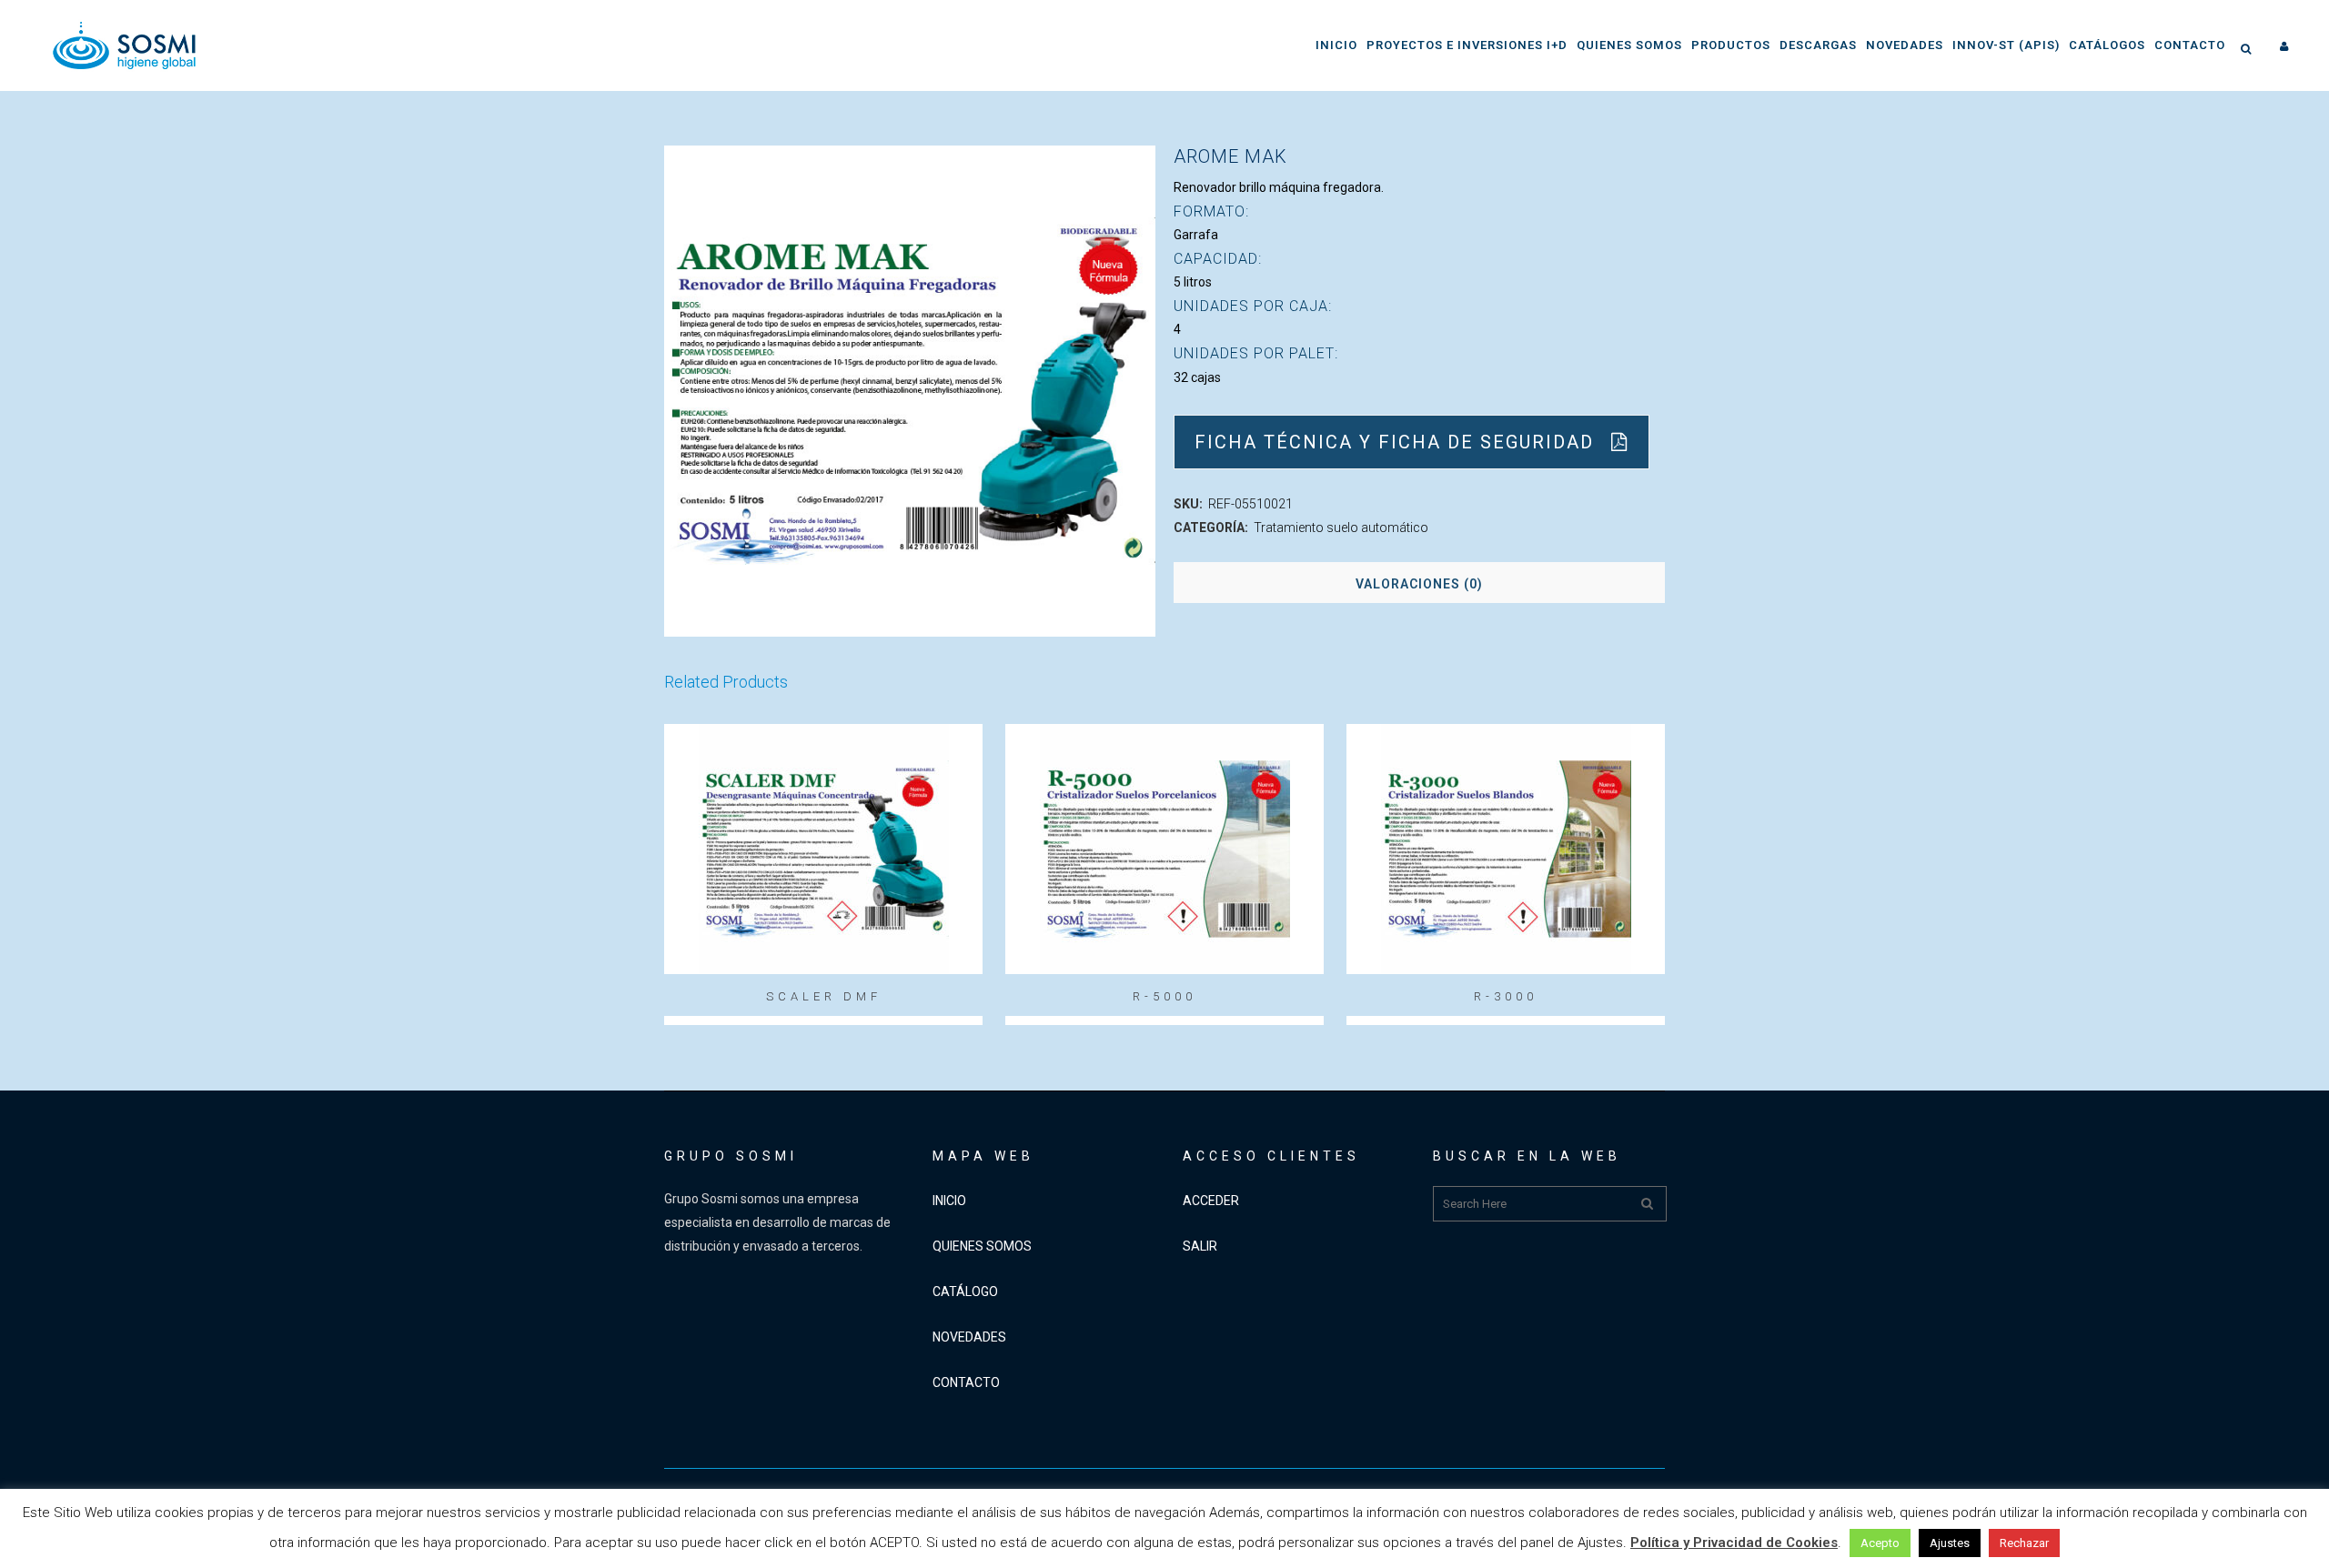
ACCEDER (1211, 1201)
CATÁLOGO (965, 1292)
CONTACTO (966, 1382)
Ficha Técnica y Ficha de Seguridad (1394, 442)
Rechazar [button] (2024, 1543)
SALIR (1200, 1246)
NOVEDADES (969, 1337)
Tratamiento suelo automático (1341, 528)
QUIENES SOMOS (982, 1246)
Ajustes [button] (1950, 1543)
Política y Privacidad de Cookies (1734, 1543)
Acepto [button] (1880, 1543)
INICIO (949, 1201)
